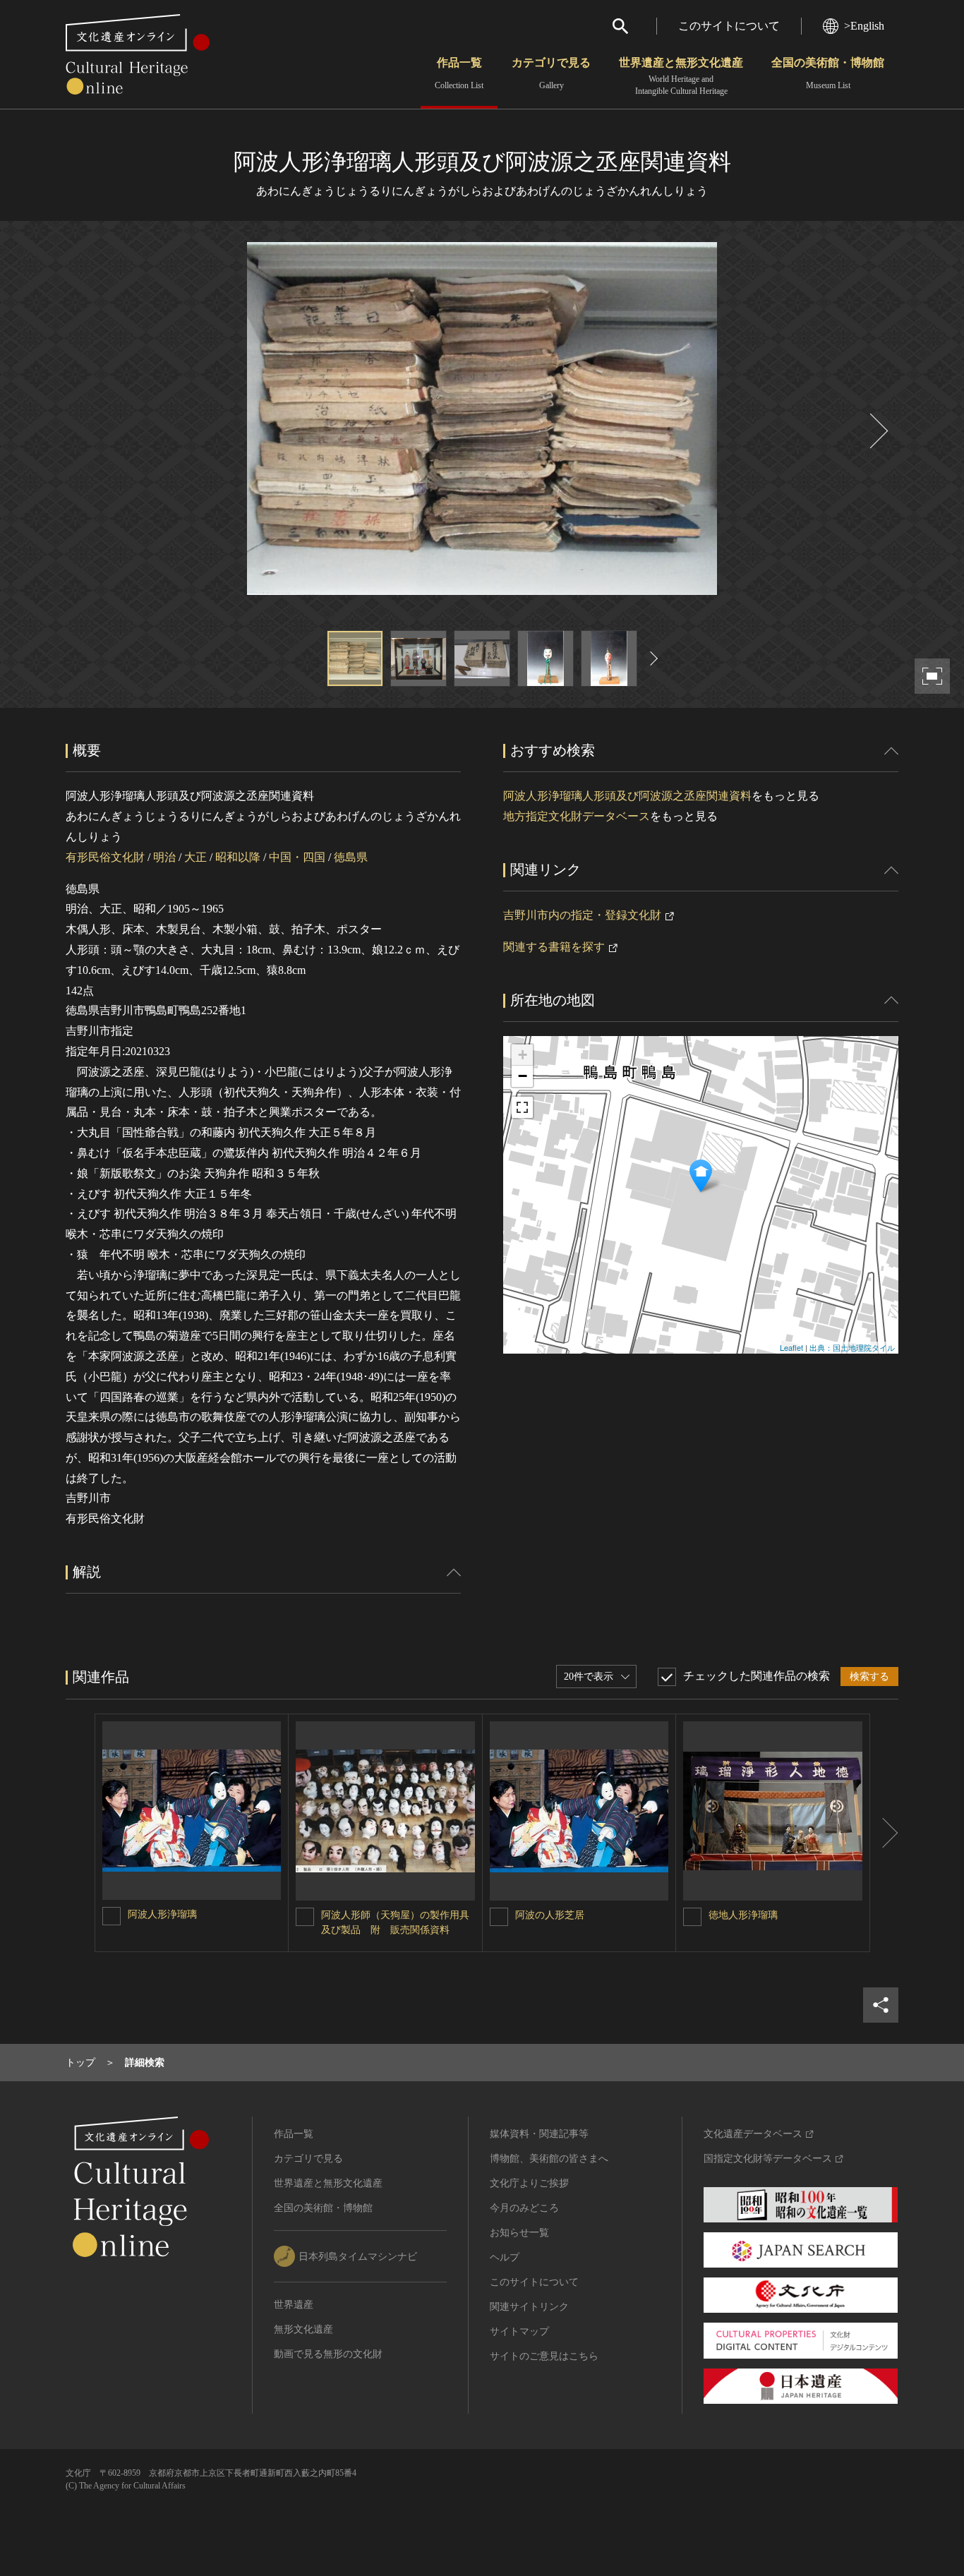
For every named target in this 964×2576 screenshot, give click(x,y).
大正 (195, 857)
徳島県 (351, 857)
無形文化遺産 (303, 2329)
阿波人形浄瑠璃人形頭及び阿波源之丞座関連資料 (627, 796)
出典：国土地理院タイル (852, 1347)
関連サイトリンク (529, 2307)
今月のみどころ (524, 2208)
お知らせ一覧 (519, 2233)
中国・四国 (297, 857)
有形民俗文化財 (105, 857)
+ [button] (523, 1055)
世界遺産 (294, 2305)
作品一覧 (459, 73)
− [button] (523, 1076)
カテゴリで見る (551, 73)
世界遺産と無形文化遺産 (681, 76)
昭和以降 (238, 857)
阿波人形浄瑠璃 (162, 1914)
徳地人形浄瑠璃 (743, 1915)
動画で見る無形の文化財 (328, 2354)
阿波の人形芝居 (550, 1915)
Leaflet (791, 1347)
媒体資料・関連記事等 (539, 2134)
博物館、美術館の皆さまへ (549, 2159)
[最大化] (522, 1107)
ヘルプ (505, 2257)
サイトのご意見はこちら (544, 2356)
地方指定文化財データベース (577, 816)
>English (864, 26)
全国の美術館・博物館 (828, 73)
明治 (164, 857)
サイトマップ (519, 2331)
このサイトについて (729, 26)
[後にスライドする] (877, 431)
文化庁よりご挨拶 (529, 2183)
